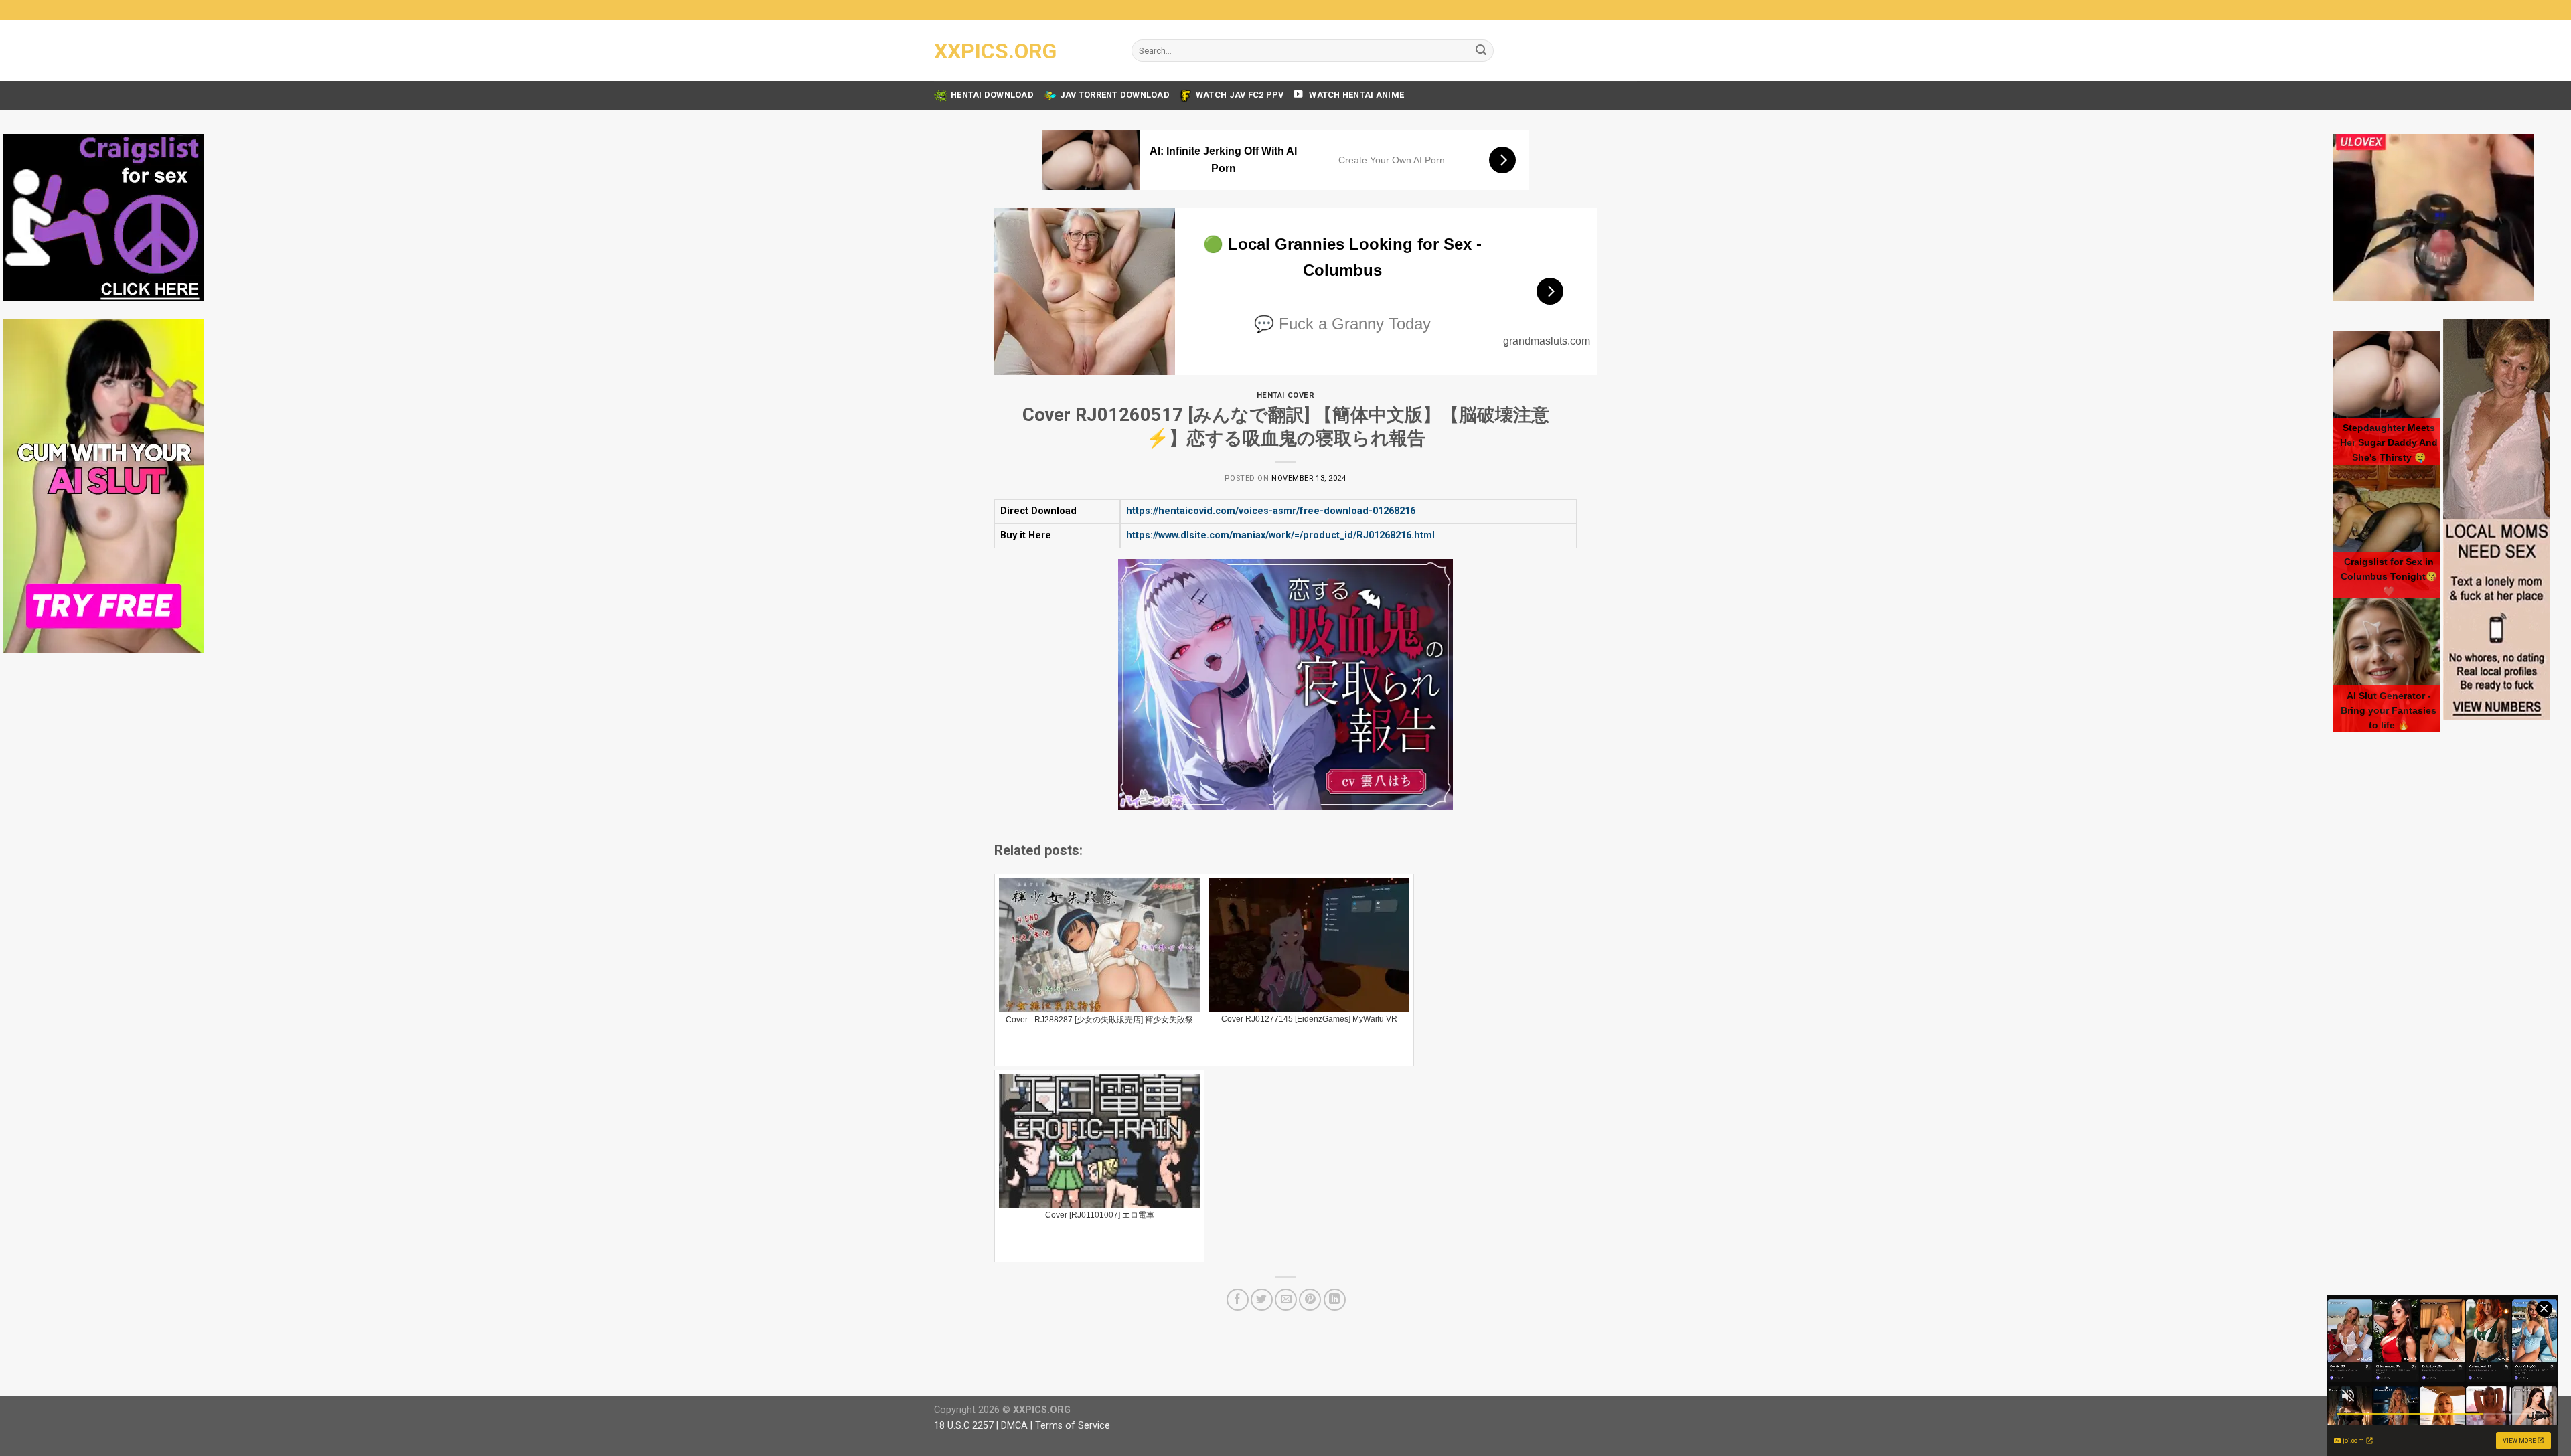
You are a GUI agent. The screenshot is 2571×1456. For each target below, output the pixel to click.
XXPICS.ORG (995, 51)
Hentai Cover (1286, 395)
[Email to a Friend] (1286, 1300)
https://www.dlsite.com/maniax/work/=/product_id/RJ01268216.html (1280, 535)
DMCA (1014, 1426)
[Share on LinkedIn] (1335, 1300)
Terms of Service (1073, 1426)
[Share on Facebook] (1238, 1300)
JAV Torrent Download (1115, 95)
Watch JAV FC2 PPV (1240, 95)
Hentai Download (992, 95)
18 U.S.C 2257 (964, 1426)
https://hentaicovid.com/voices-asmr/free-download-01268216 (1271, 511)
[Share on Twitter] (1262, 1300)
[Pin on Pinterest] (1310, 1300)
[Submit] (1481, 51)
